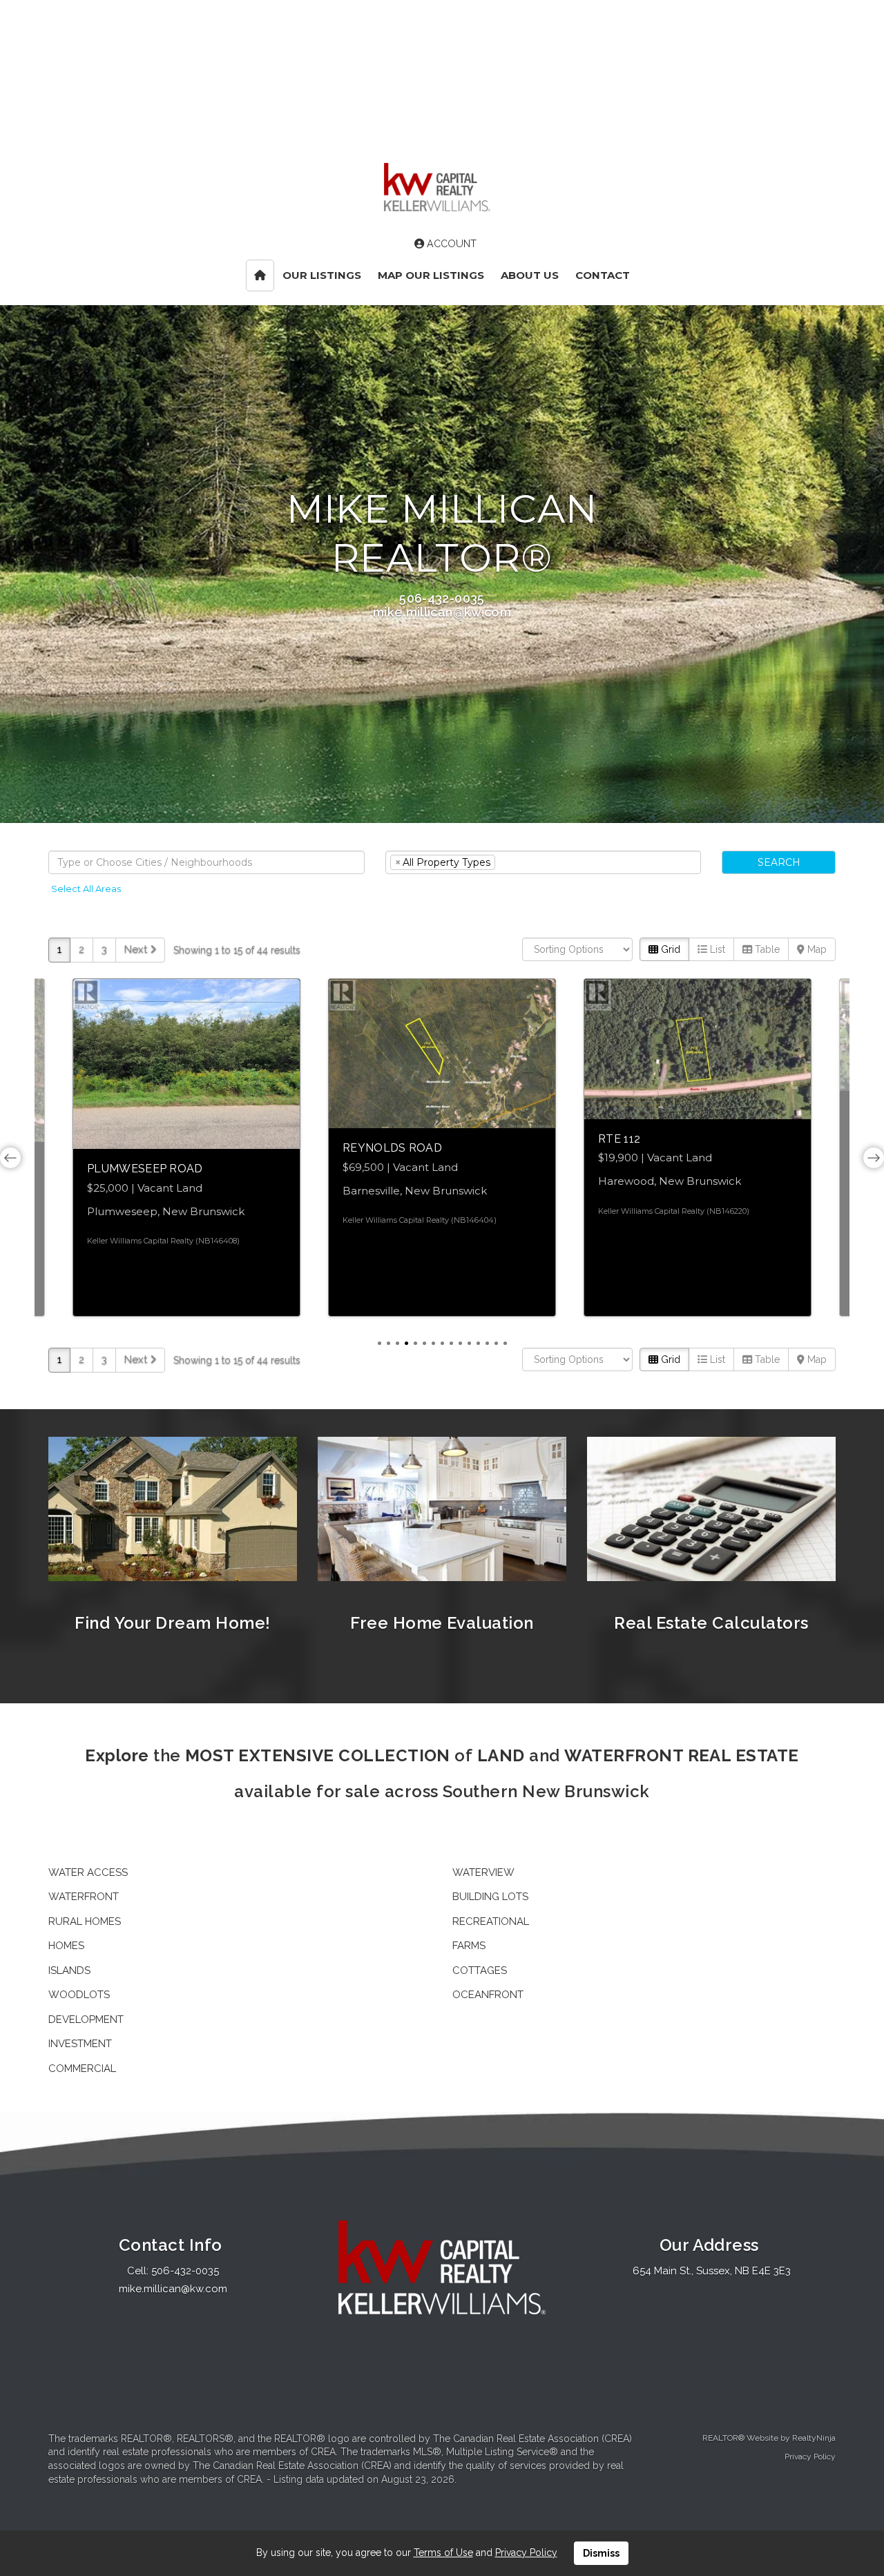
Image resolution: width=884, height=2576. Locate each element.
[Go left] (10, 1158)
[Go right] (874, 1158)
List (716, 949)
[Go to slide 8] (442, 1343)
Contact (603, 275)
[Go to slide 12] (478, 1343)
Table (766, 949)
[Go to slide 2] (388, 1343)
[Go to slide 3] (397, 1343)
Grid (669, 949)
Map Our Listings (431, 275)
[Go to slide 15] (505, 1343)
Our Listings (322, 275)
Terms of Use (443, 2553)
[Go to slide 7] (433, 1343)
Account (450, 244)
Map (816, 949)
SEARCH (779, 862)
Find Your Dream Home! (172, 1623)
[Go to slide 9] (451, 1343)
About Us (530, 275)
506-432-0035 (442, 598)
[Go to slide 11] (469, 1343)
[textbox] (206, 862)
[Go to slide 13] (487, 1343)
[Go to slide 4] (406, 1343)
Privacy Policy (810, 2457)
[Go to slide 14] (496, 1343)
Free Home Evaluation (442, 1623)
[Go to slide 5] (415, 1343)
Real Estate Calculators (711, 1623)
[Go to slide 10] (460, 1343)
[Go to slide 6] (424, 1343)
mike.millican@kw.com (442, 612)
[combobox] (206, 862)
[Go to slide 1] (379, 1343)
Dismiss (601, 2553)
